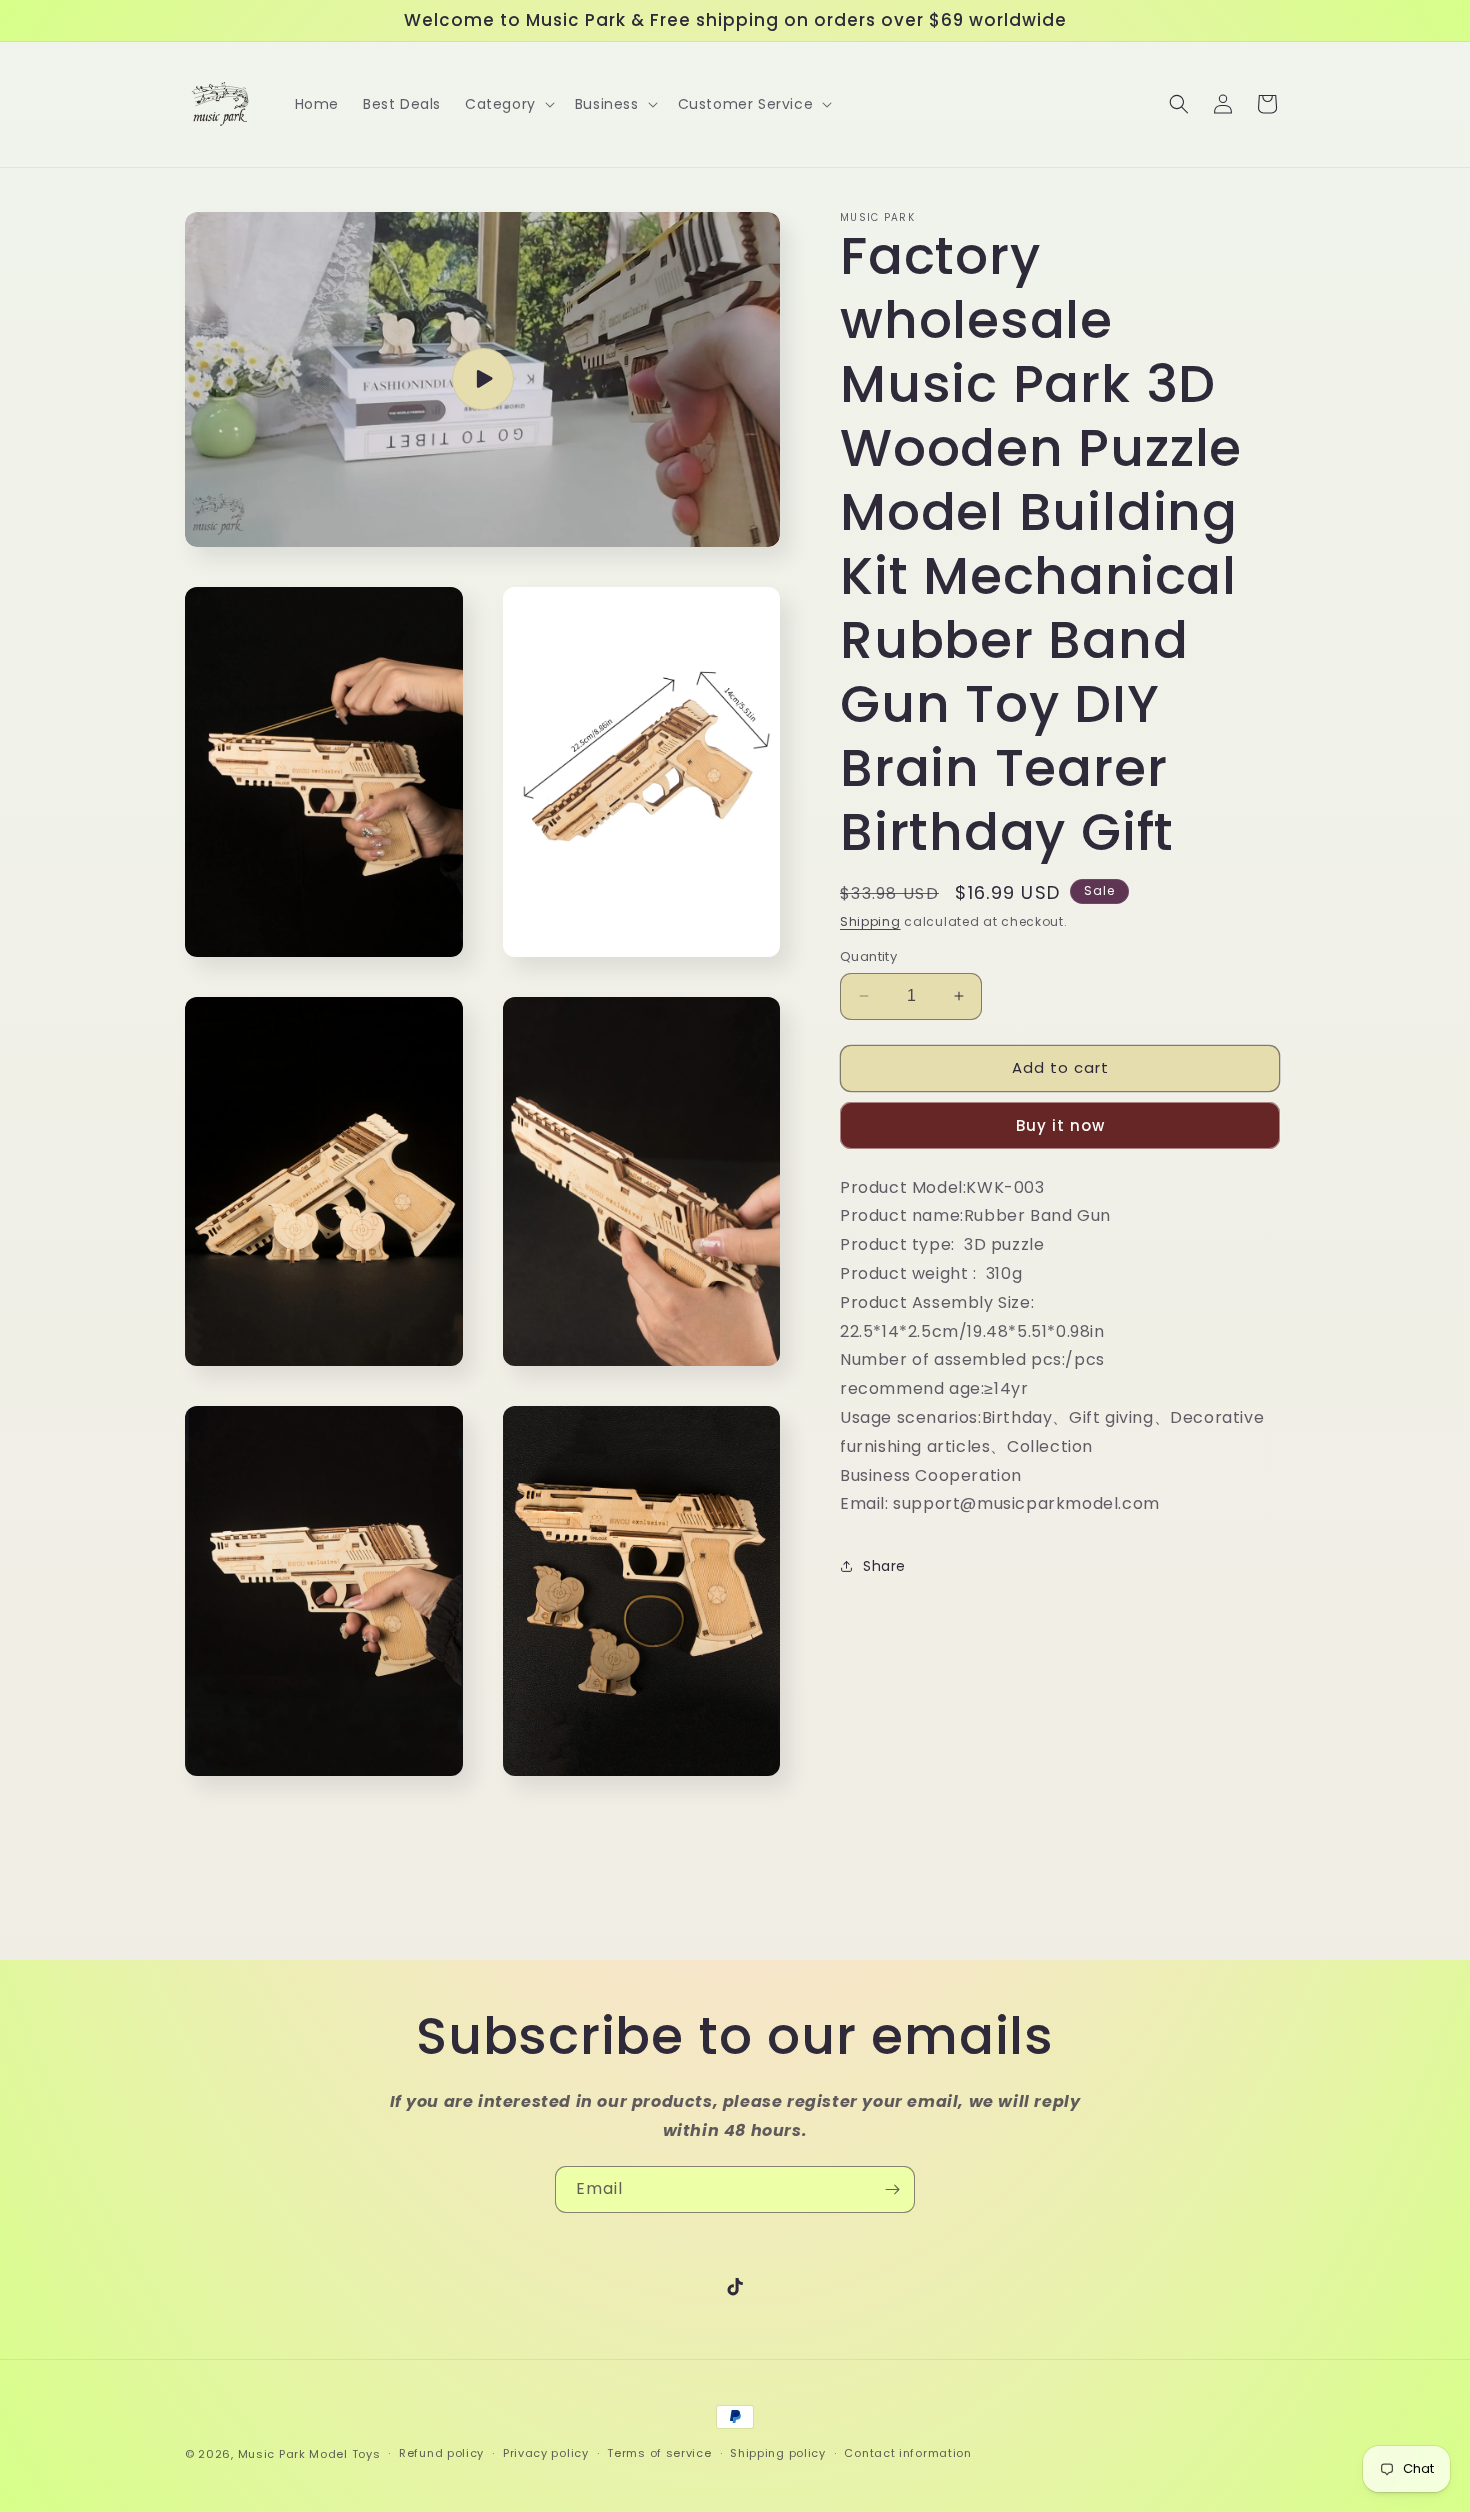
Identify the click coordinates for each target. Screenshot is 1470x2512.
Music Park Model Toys (309, 2454)
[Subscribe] (892, 2189)
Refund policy (441, 2453)
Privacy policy (546, 2453)
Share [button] (884, 1566)
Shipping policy (778, 2453)
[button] (508, 104)
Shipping (870, 921)
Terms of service (659, 2453)
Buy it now (1060, 1125)
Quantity (868, 956)
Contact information (907, 2453)
